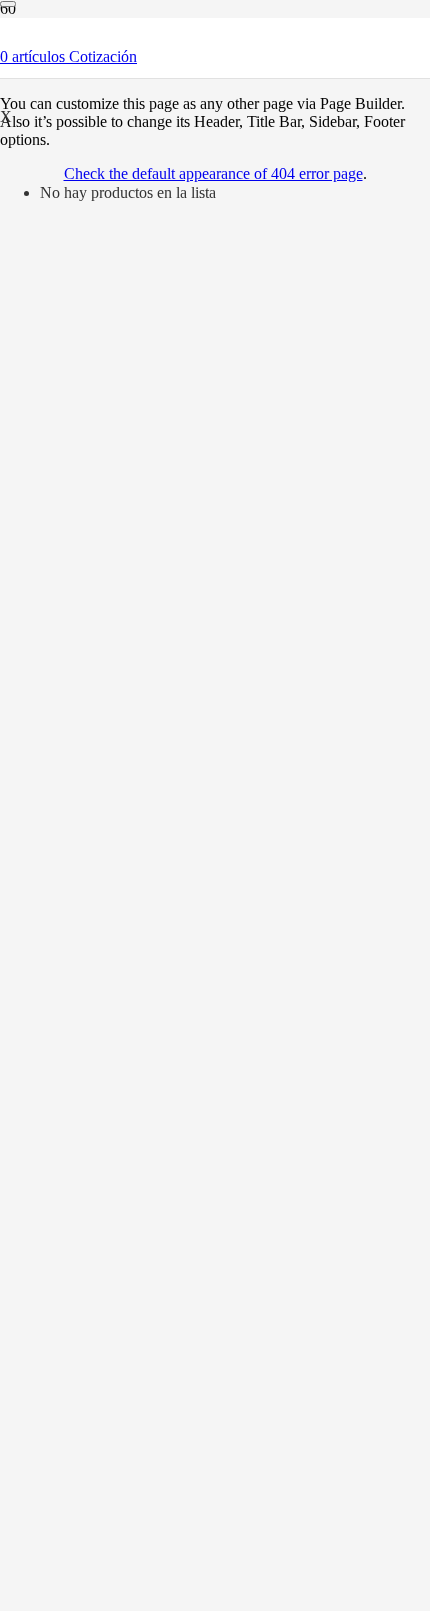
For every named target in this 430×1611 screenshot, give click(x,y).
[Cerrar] (8, 4)
